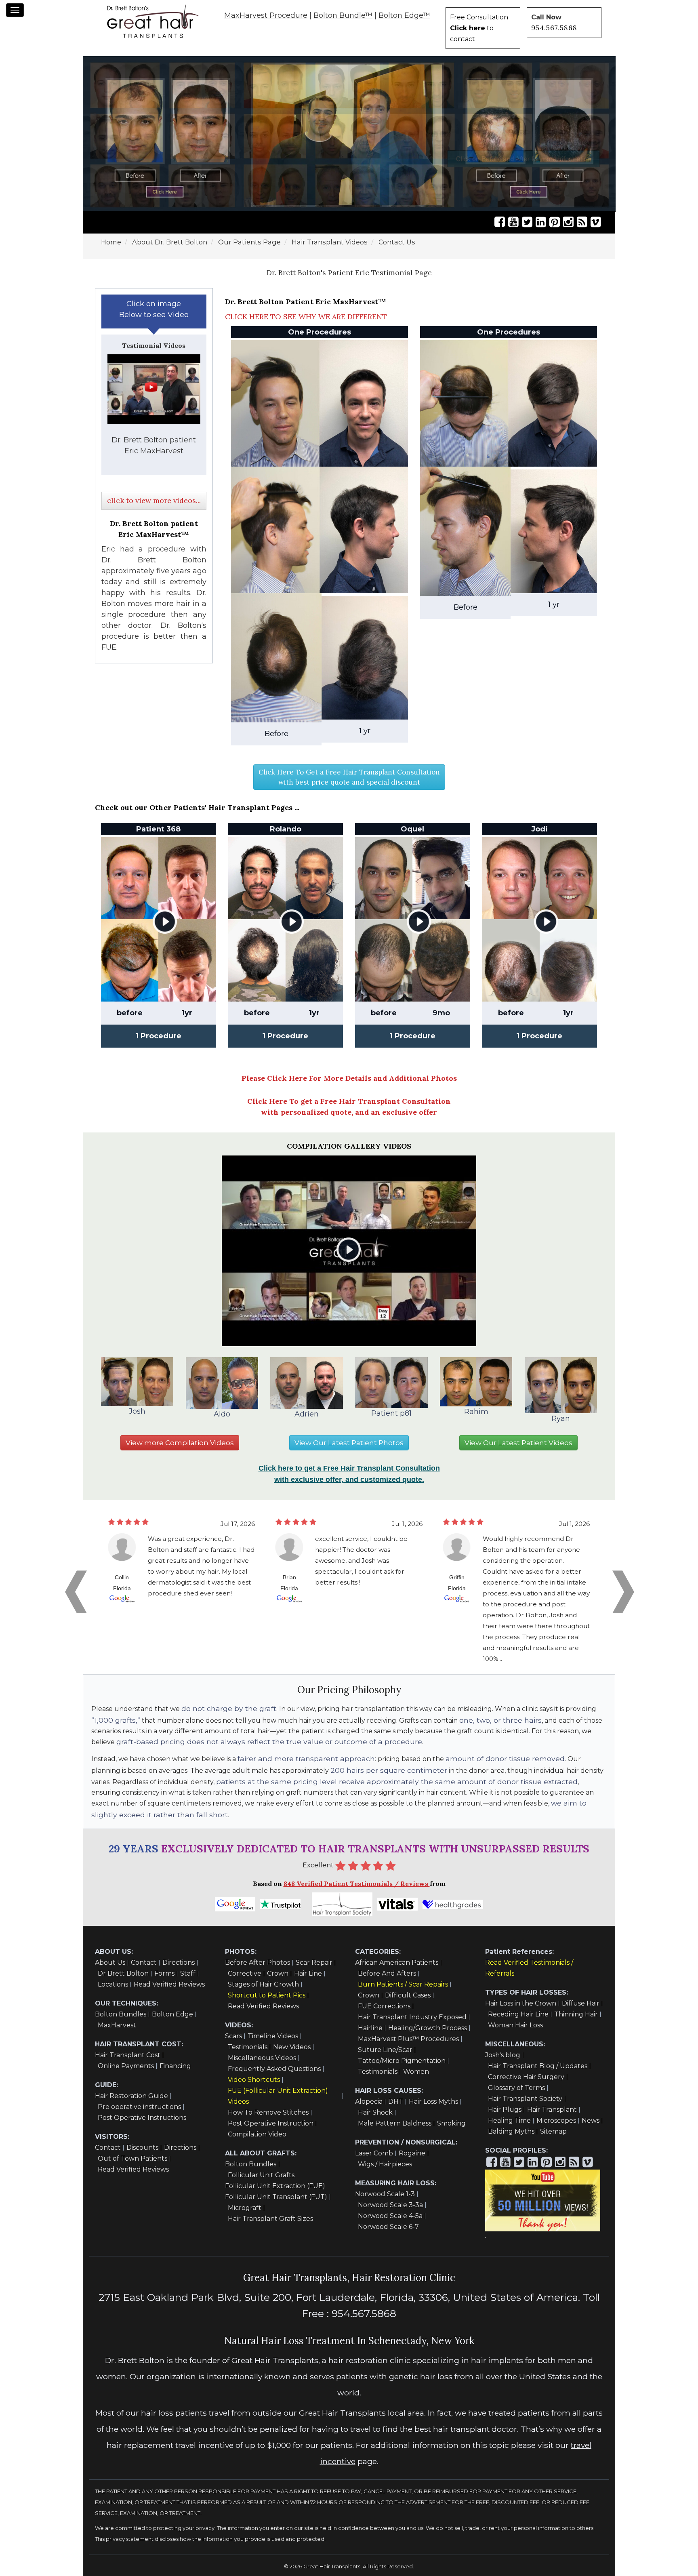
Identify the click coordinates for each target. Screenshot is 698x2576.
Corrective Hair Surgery (526, 2077)
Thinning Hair (576, 2014)
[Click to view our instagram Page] (568, 222)
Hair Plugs (505, 2110)
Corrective (245, 1973)
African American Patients (397, 1963)
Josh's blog (503, 2055)
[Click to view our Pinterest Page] (555, 222)
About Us (110, 1963)
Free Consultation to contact (479, 28)
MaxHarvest (117, 2025)
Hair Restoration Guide (131, 2096)
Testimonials (248, 2047)
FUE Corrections (384, 2006)
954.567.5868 (554, 28)
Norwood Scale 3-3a (390, 2205)
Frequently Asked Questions (274, 2069)
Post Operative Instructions (142, 2118)
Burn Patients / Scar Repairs (403, 1984)
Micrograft (245, 2208)
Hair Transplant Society (525, 2099)
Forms (164, 1973)
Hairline (370, 2028)
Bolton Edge (172, 2014)
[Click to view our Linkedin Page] (541, 222)
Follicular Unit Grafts (261, 2175)
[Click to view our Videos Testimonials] (513, 222)
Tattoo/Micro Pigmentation (402, 2061)
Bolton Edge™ (404, 15)
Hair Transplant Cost (128, 2055)
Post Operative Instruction (271, 2123)
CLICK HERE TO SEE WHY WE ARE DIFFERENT (306, 317)
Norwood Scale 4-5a (390, 2216)
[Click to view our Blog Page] (582, 222)
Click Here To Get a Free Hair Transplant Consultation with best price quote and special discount (349, 777)
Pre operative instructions (139, 2107)
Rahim (476, 1412)
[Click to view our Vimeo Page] (596, 222)
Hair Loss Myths (433, 2101)
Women (416, 2072)
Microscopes (556, 2120)
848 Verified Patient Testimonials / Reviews (357, 1884)
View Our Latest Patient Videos (518, 1443)
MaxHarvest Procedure (266, 15)
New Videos (292, 2047)
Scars (233, 2036)
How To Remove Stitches (268, 2112)
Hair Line (308, 1973)
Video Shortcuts (254, 2080)
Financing (175, 2066)
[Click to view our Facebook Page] (500, 222)
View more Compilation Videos (180, 1443)
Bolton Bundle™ (343, 15)
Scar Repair (314, 1963)
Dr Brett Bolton (123, 1973)
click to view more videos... (154, 500)
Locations (113, 1984)
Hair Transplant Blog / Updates (538, 2066)
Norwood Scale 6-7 (388, 2227)
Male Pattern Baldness (395, 2123)
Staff (188, 1973)
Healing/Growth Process (428, 2028)
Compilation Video (257, 2134)
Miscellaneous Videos (262, 2058)
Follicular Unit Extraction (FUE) (275, 2186)
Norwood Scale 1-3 (385, 2194)
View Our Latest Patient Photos (349, 1443)
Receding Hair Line (518, 2014)
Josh (137, 1411)
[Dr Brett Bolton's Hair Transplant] (153, 21)
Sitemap (553, 2131)
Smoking (451, 2123)
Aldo (222, 1414)
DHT (396, 2101)
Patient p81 (391, 1413)
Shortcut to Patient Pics (267, 1995)
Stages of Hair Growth (263, 1984)
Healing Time (509, 2120)
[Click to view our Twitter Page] (527, 222)
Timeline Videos (273, 2036)
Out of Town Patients (132, 2158)
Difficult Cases (408, 1995)
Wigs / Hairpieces (385, 2164)
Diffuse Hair (581, 2003)
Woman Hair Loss (515, 2025)
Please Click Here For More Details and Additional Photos (349, 1078)
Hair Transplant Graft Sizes (270, 2219)
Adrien (307, 1414)
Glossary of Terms (516, 2088)
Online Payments (126, 2066)
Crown (278, 1973)
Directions (179, 1963)
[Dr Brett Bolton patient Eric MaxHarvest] (154, 389)
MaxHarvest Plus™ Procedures (408, 2039)
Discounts (142, 2148)
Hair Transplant (552, 2110)
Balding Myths (511, 2131)
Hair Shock (375, 2112)
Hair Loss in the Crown (521, 2003)
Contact (144, 1963)
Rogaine (412, 2153)
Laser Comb (374, 2153)
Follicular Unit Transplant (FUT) (276, 2197)
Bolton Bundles (121, 2014)
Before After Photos (258, 1963)
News (591, 2120)
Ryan (561, 1418)
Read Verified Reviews (169, 1984)
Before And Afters (387, 1973)
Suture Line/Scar (385, 2050)
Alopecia (369, 2101)
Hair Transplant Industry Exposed (412, 2017)
